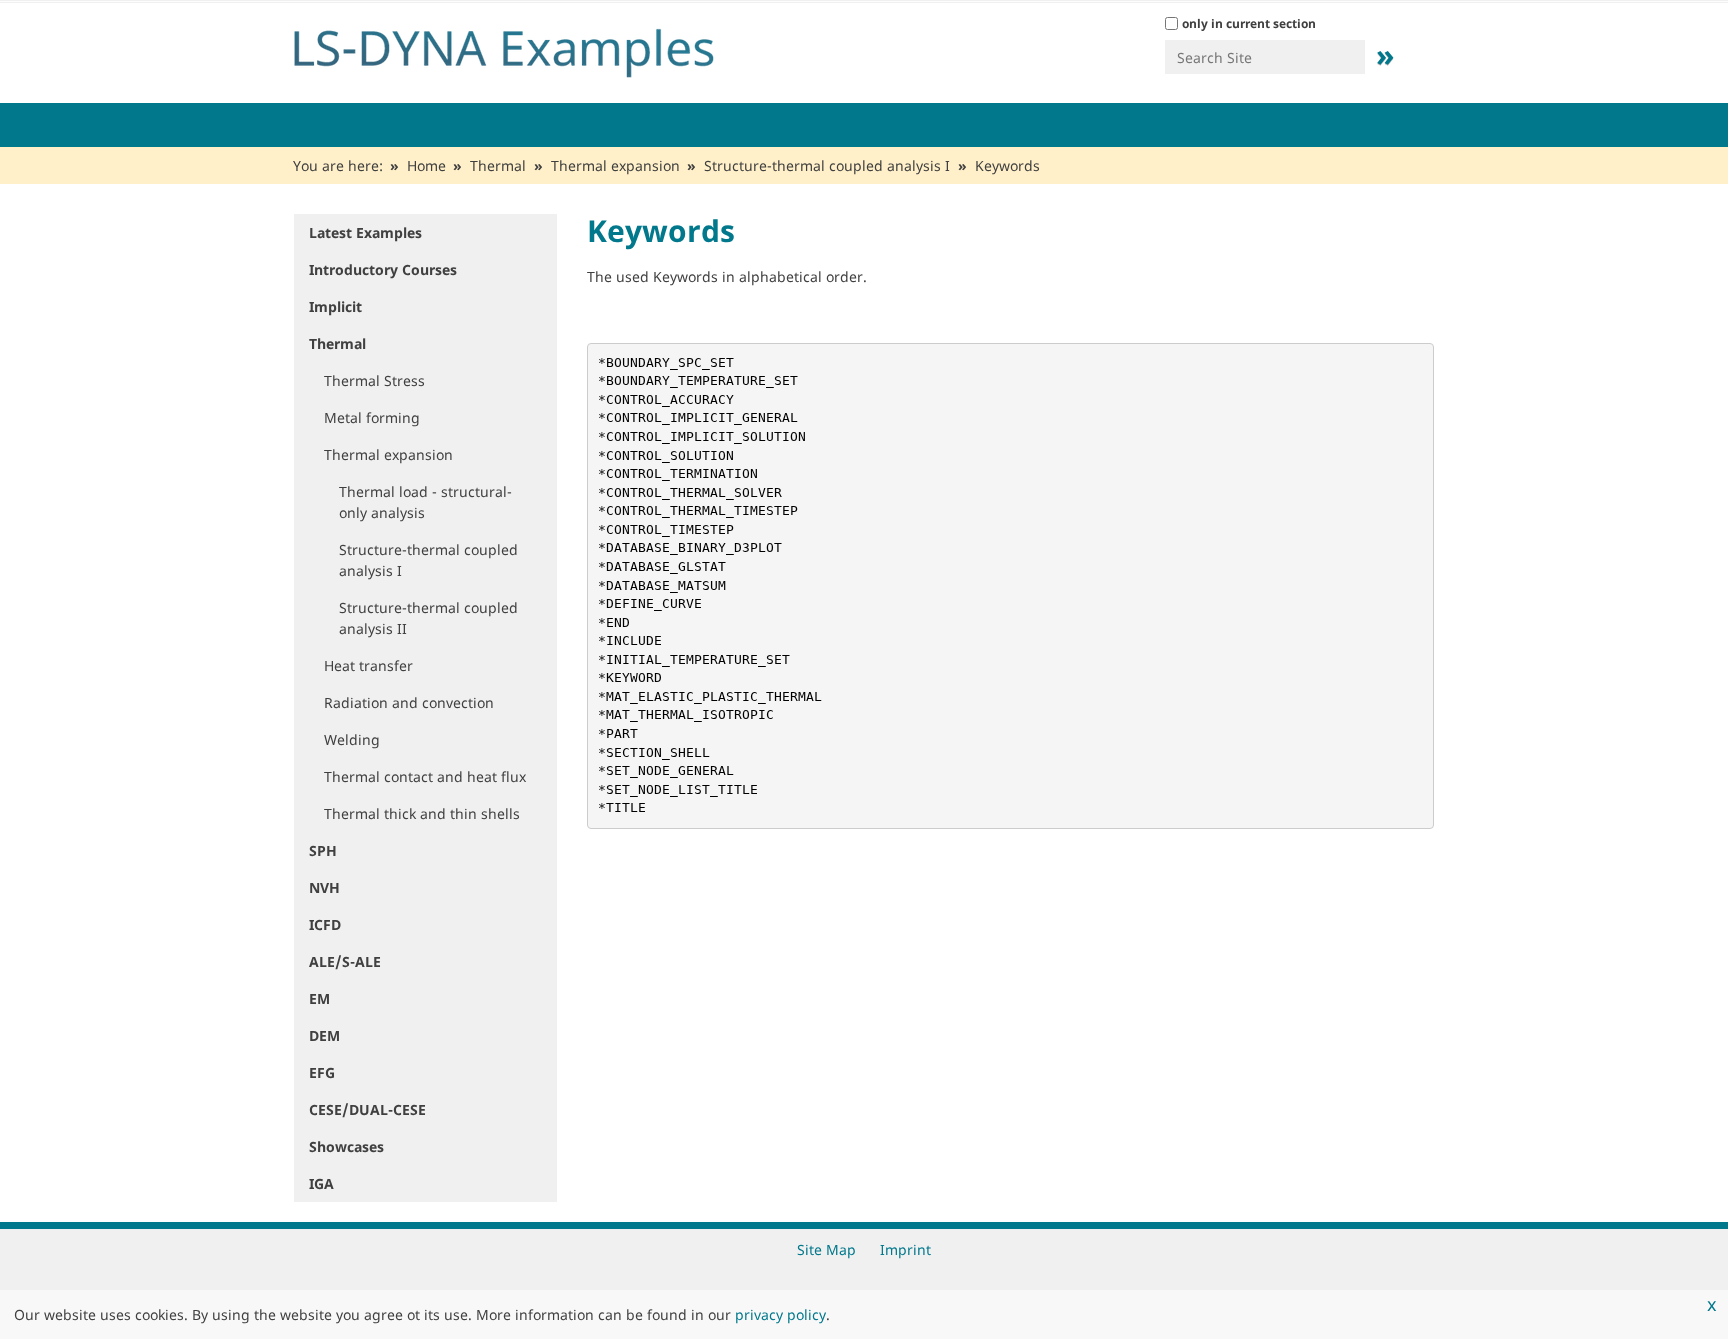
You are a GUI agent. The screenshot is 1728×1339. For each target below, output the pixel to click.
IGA (321, 1183)
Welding (352, 739)
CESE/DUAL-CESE (367, 1109)
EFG (322, 1072)
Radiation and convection (409, 702)
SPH (323, 850)
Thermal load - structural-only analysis (425, 502)
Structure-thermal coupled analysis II (428, 618)
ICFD (325, 924)
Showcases (346, 1146)
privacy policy (780, 1314)
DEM (324, 1035)
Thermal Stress (374, 380)
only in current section (1249, 23)
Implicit (335, 306)
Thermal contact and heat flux (425, 776)
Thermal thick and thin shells (422, 813)
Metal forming (372, 417)
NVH (324, 887)
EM (319, 998)
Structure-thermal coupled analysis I (827, 165)
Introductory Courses (383, 269)
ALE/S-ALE (345, 961)
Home (426, 165)
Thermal (498, 165)
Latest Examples (365, 232)
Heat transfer (368, 665)
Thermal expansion (615, 165)
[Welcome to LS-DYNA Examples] (534, 48)
